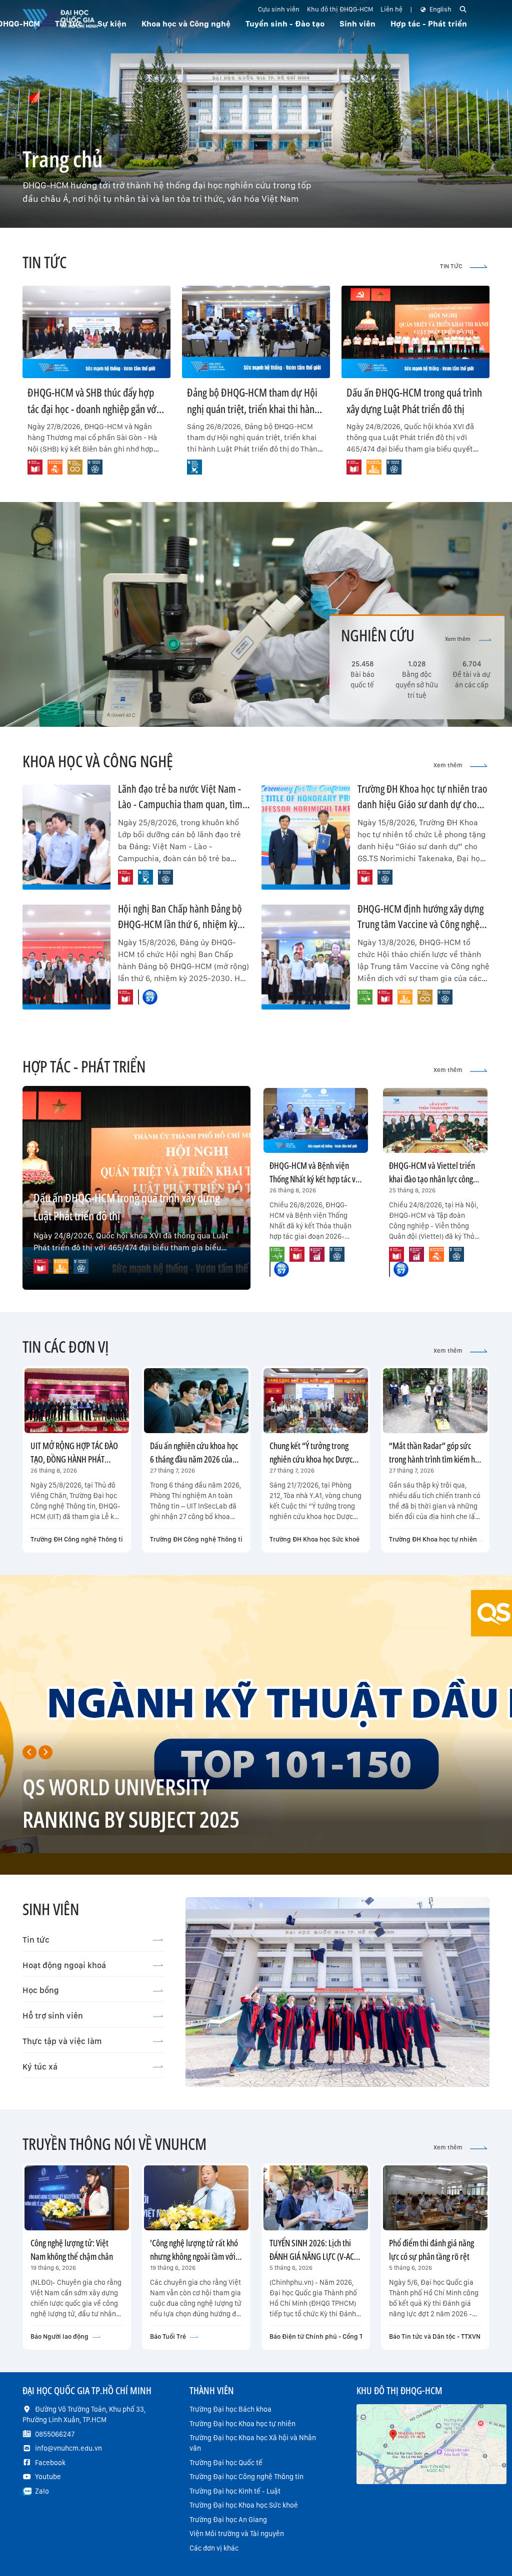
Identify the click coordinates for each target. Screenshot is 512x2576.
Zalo (42, 2491)
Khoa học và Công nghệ (186, 24)
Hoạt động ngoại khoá (64, 1965)
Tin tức (36, 1940)
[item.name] (35, 467)
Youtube (48, 2477)
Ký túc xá (40, 2066)
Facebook (50, 2463)
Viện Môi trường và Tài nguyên (237, 2534)
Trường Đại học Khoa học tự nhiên (242, 2424)
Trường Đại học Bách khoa (230, 2409)
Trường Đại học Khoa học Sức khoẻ (244, 2505)
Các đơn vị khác (214, 2548)
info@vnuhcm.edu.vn (68, 2448)
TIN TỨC (451, 266)
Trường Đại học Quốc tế (226, 2463)
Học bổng (41, 1990)
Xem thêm (458, 639)
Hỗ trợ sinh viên (53, 2016)
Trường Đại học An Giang (228, 2520)
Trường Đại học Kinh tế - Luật (235, 2491)
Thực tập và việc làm (62, 2041)
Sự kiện (112, 24)
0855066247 (55, 2434)
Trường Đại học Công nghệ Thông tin (246, 2477)
